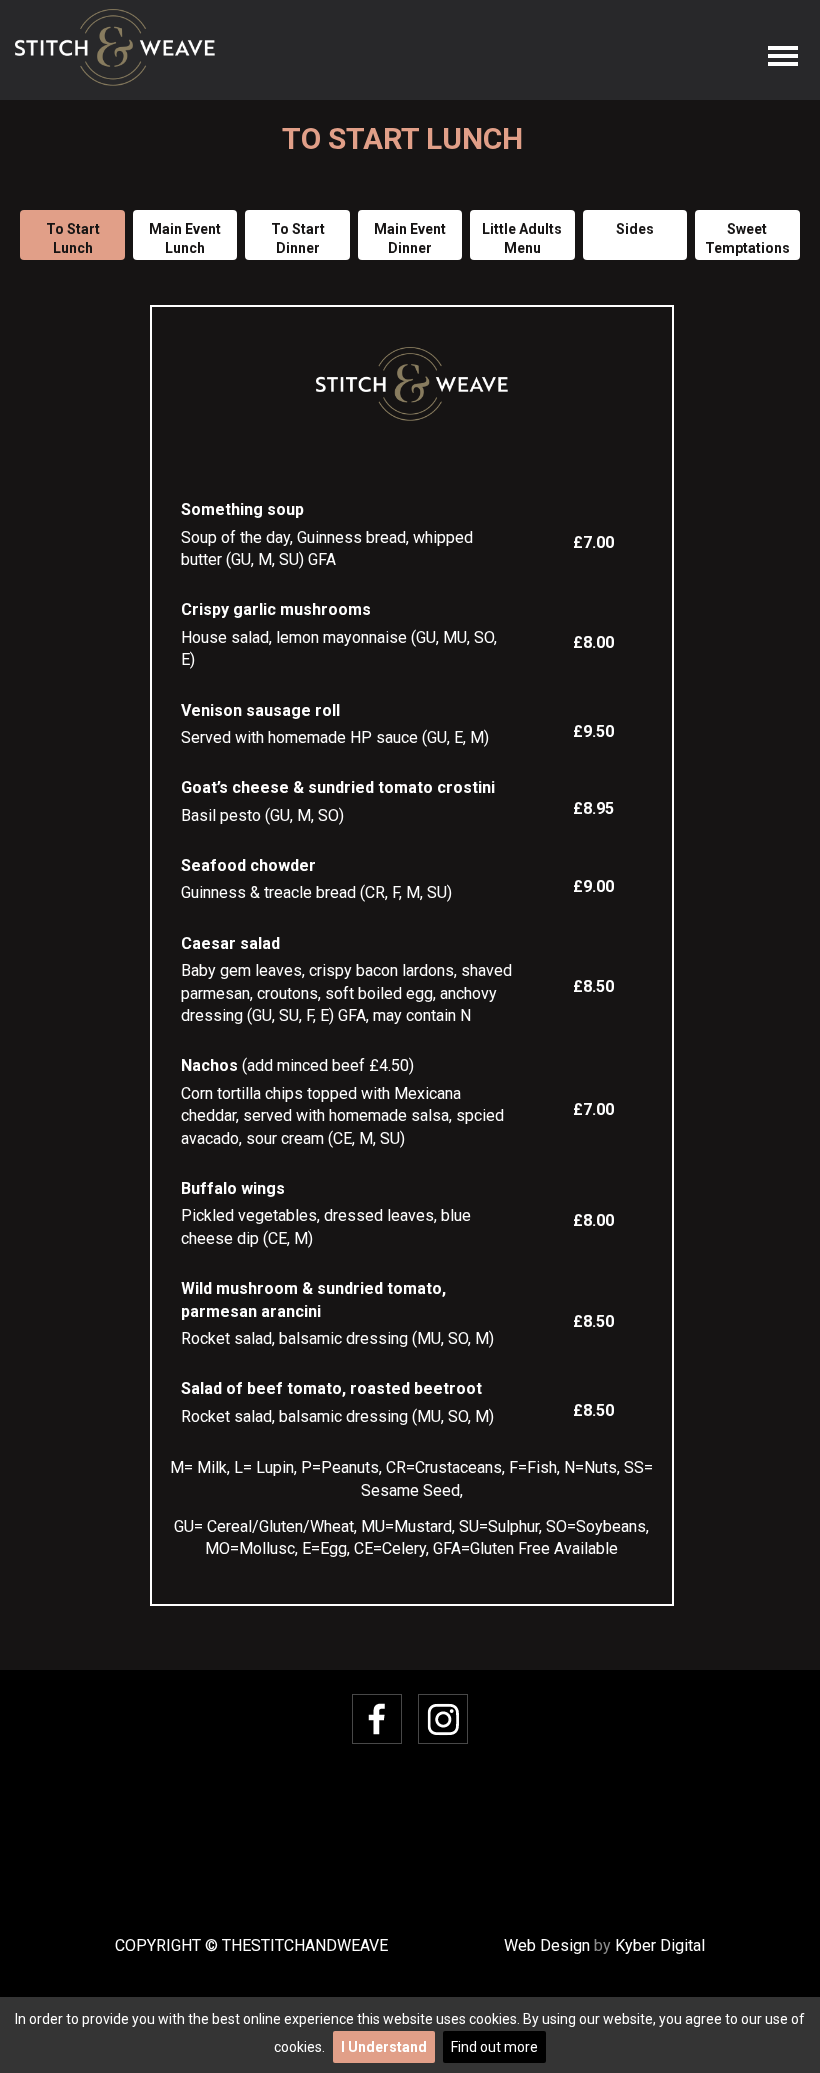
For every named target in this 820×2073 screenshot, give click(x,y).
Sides (635, 229)
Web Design (547, 1945)
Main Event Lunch (185, 239)
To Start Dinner (298, 239)
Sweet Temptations (747, 239)
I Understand (384, 2047)
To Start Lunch (73, 239)
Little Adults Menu (522, 239)
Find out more (494, 2047)
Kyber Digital (660, 1945)
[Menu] (784, 56)
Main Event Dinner (410, 239)
